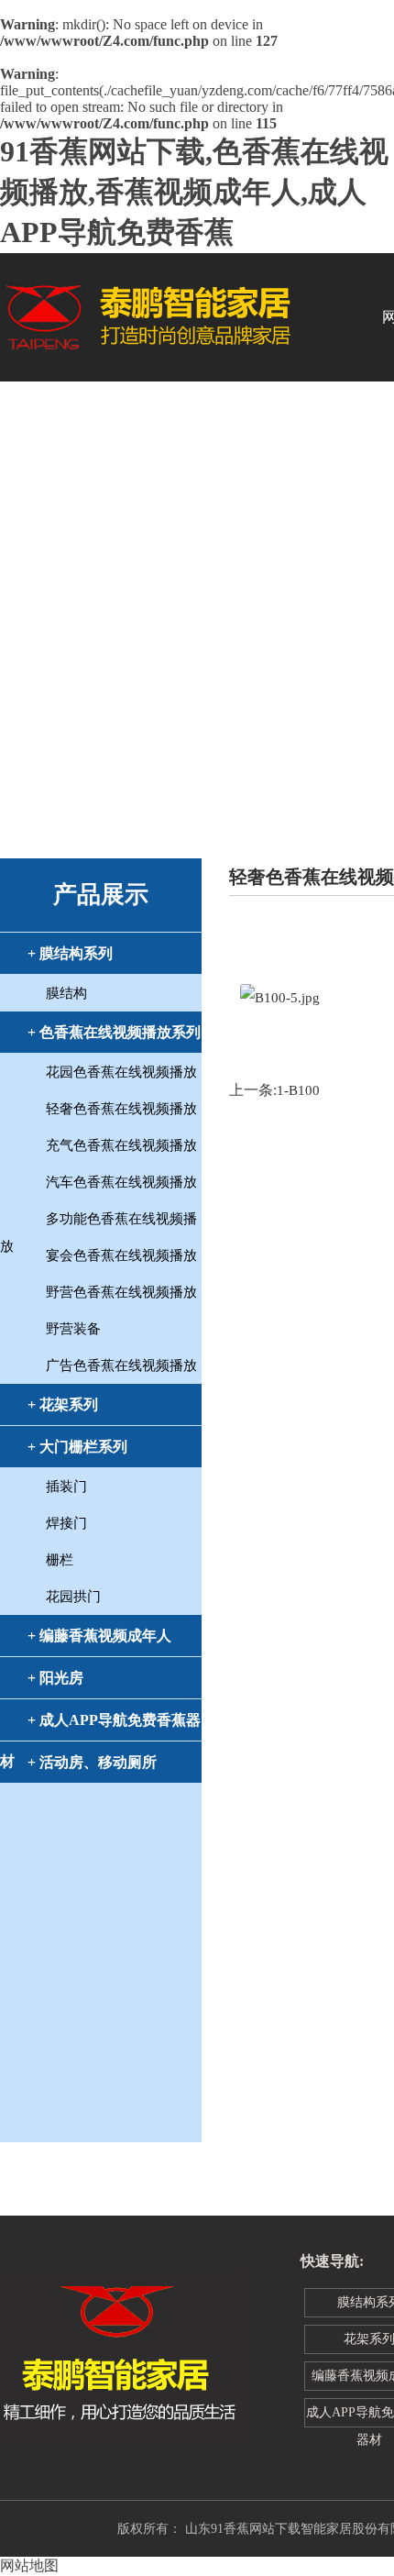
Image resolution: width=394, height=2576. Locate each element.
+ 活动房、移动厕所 (92, 1762)
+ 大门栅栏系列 (77, 1447)
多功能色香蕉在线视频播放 (98, 1222)
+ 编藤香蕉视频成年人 (99, 1636)
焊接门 (66, 1523)
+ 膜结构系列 (70, 953)
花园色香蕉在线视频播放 (121, 1072)
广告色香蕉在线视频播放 (121, 1365)
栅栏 (60, 1560)
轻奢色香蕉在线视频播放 (121, 1109)
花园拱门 (73, 1597)
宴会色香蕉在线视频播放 (121, 1255)
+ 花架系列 (63, 1404)
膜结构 (66, 993)
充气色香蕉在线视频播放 (121, 1145)
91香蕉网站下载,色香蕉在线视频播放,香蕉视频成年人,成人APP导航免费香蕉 (194, 192)
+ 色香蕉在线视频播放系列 (114, 1032)
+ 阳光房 (55, 1678)
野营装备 (73, 1329)
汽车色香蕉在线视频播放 (121, 1182)
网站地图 (29, 2565)
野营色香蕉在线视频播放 (121, 1292)
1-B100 (298, 1090)
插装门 (66, 1487)
